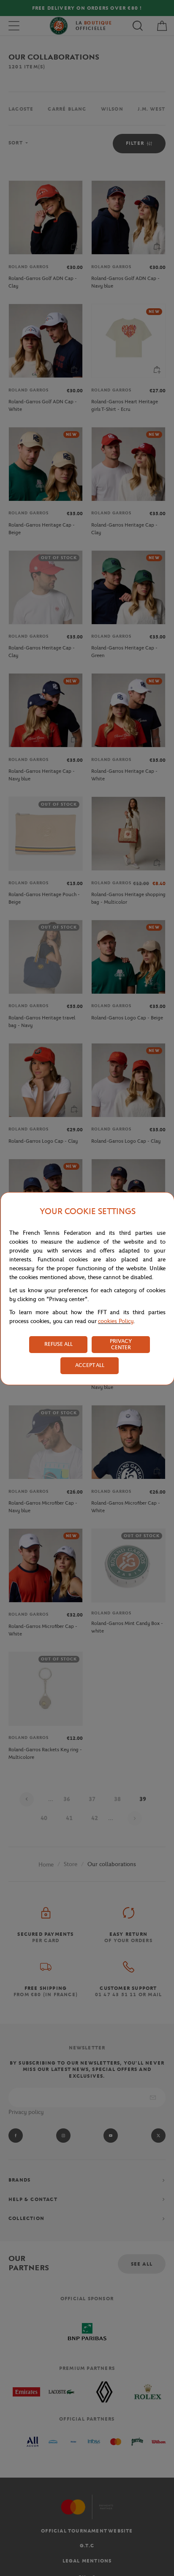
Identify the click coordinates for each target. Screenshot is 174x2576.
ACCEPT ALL (90, 1365)
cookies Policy (116, 1321)
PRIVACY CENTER (121, 1344)
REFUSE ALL (58, 1344)
